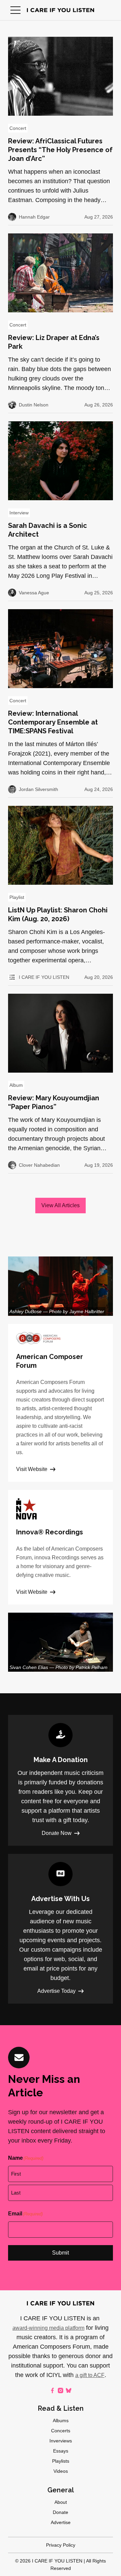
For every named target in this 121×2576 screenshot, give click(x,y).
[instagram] (61, 2390)
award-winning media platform (48, 2328)
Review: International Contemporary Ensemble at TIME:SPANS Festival (53, 722)
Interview (19, 513)
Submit (61, 2253)
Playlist (17, 897)
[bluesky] (69, 2390)
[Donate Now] (61, 1780)
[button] (15, 10)
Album (16, 1085)
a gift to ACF (90, 2375)
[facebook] (52, 2390)
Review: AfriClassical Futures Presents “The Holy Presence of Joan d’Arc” (60, 150)
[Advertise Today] (61, 1929)
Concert (18, 128)
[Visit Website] (61, 1403)
